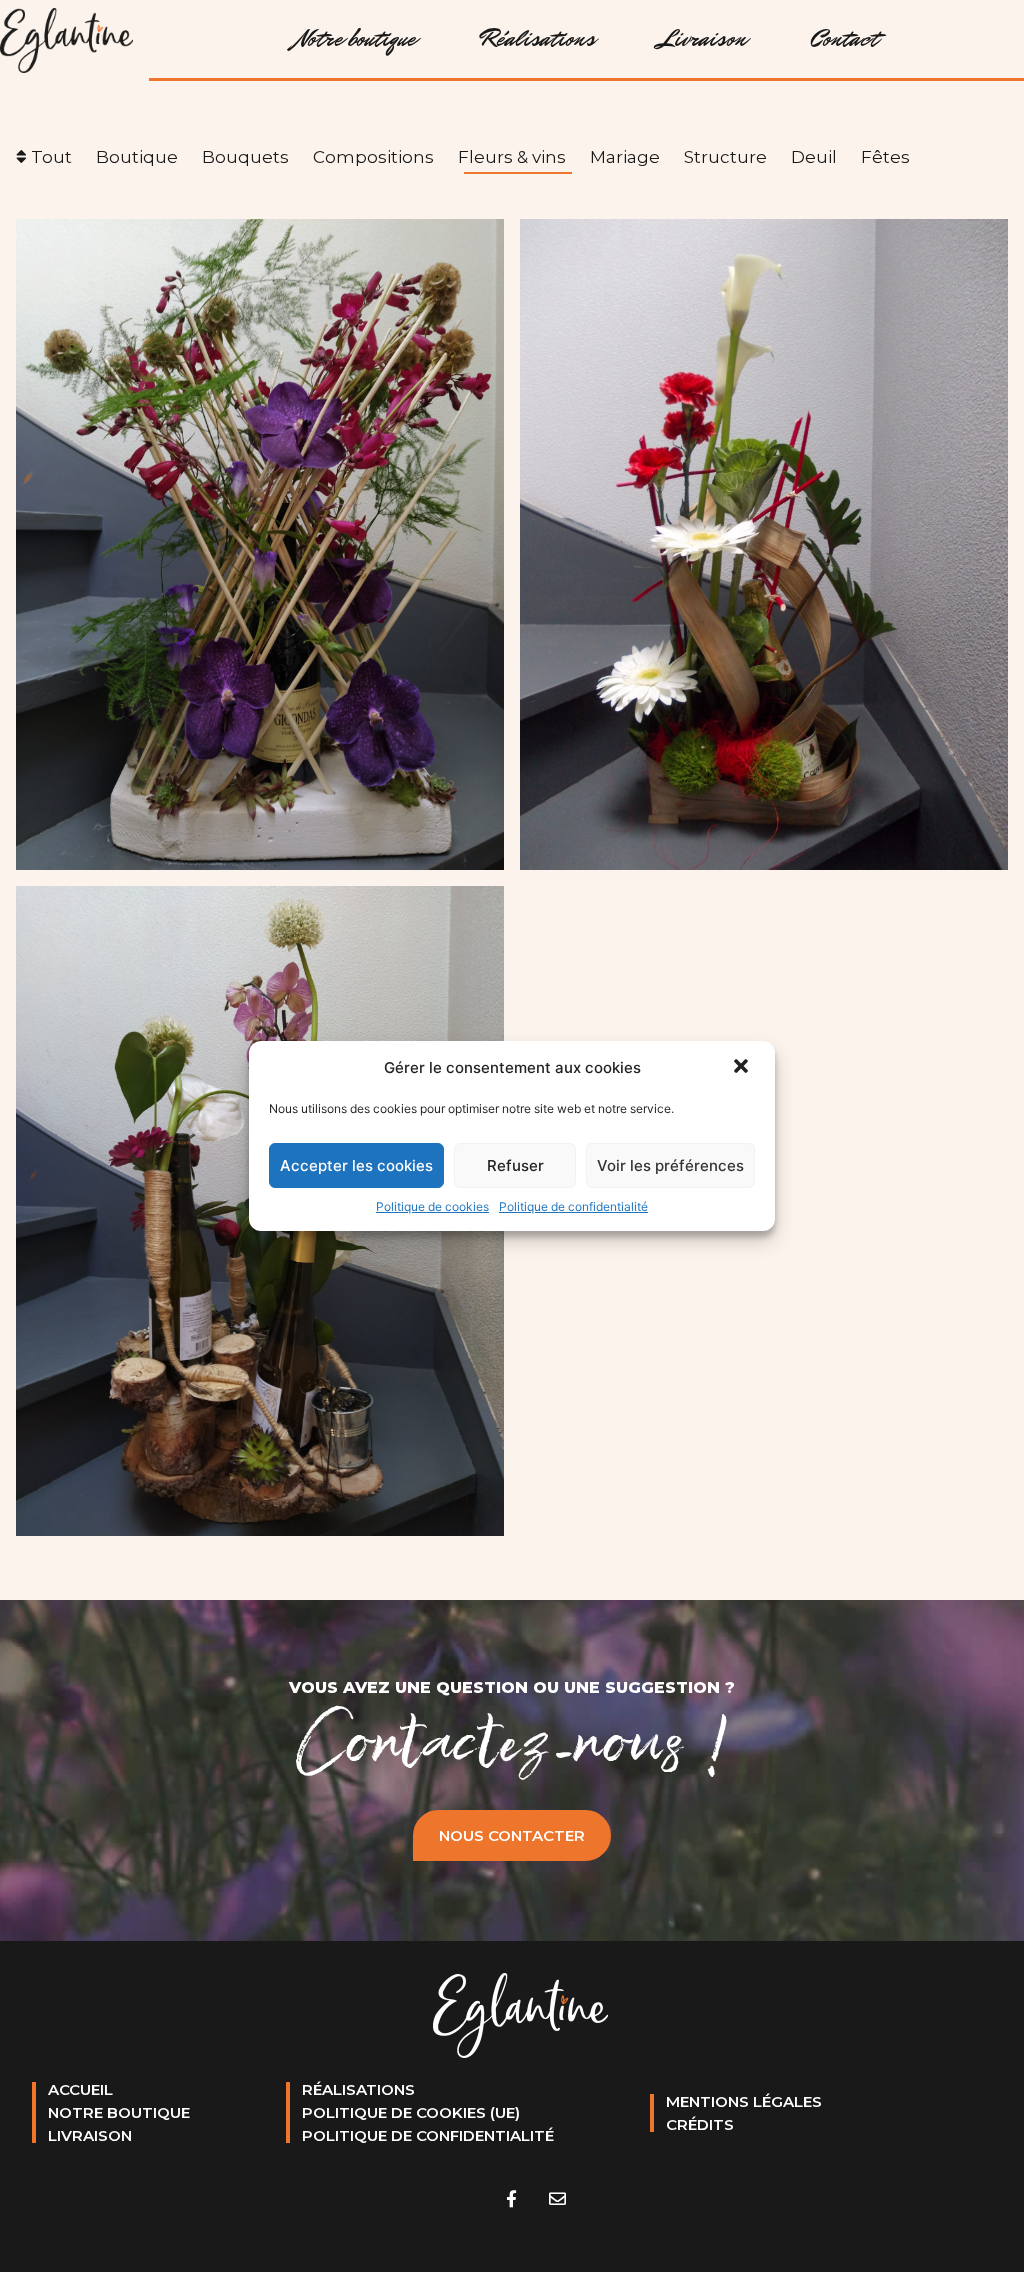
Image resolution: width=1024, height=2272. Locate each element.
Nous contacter (512, 1835)
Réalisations (537, 39)
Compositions (373, 157)
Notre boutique (356, 39)
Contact (844, 39)
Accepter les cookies (356, 1165)
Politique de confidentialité (573, 1206)
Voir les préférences (670, 1165)
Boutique (137, 157)
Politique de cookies (432, 1206)
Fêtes (885, 157)
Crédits (700, 2124)
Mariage (625, 157)
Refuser (515, 1165)
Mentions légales (744, 2101)
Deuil (814, 157)
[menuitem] (360, 39)
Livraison (702, 39)
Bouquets (245, 157)
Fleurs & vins (512, 157)
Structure (725, 157)
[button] (743, 1068)
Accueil (80, 2089)
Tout (51, 157)
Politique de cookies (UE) (411, 2112)
